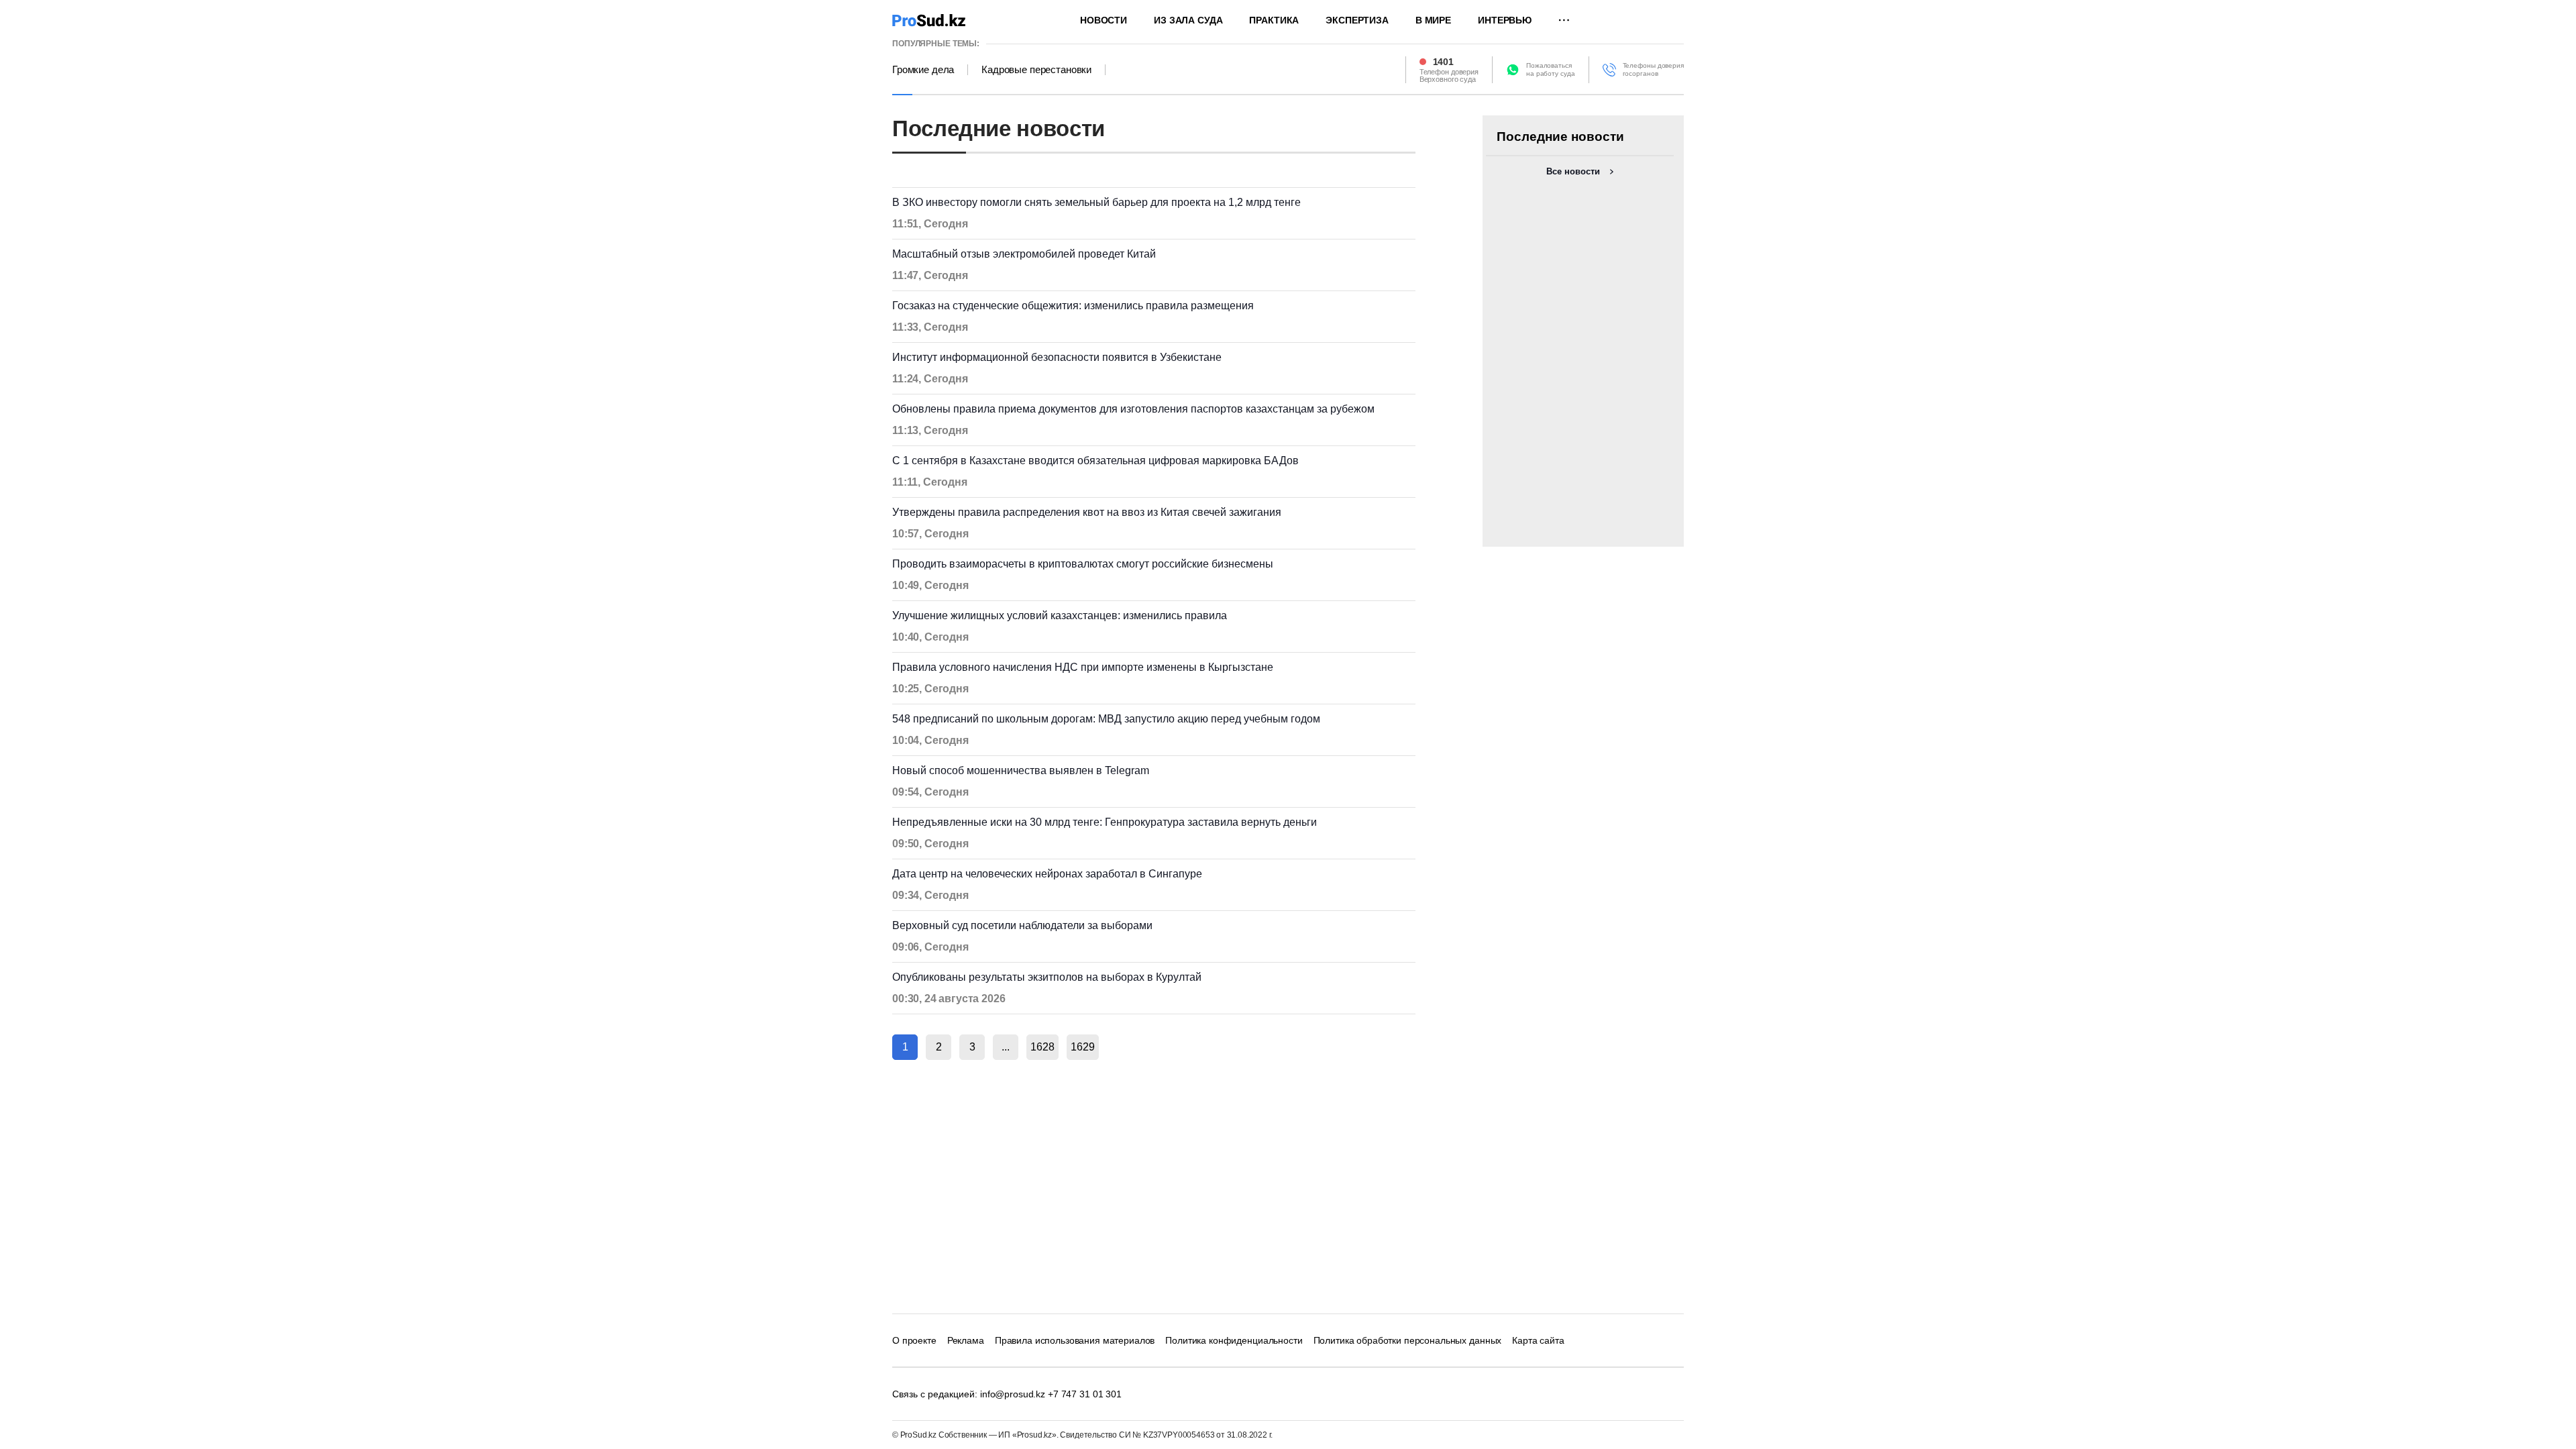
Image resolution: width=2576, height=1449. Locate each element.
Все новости (1573, 171)
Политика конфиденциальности (1234, 1340)
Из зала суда (1188, 20)
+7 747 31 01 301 (1085, 1394)
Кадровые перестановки (1036, 70)
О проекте (914, 1340)
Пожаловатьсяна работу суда (1551, 69)
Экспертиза (1357, 20)
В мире (1433, 20)
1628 (1042, 1047)
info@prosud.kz (1013, 1394)
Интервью (1505, 20)
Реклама (966, 1340)
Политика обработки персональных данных (1408, 1340)
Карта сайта (1538, 1340)
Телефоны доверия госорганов (1653, 69)
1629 (1083, 1047)
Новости (1104, 20)
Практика (1274, 20)
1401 (1443, 62)
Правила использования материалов (1075, 1340)
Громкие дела (923, 70)
